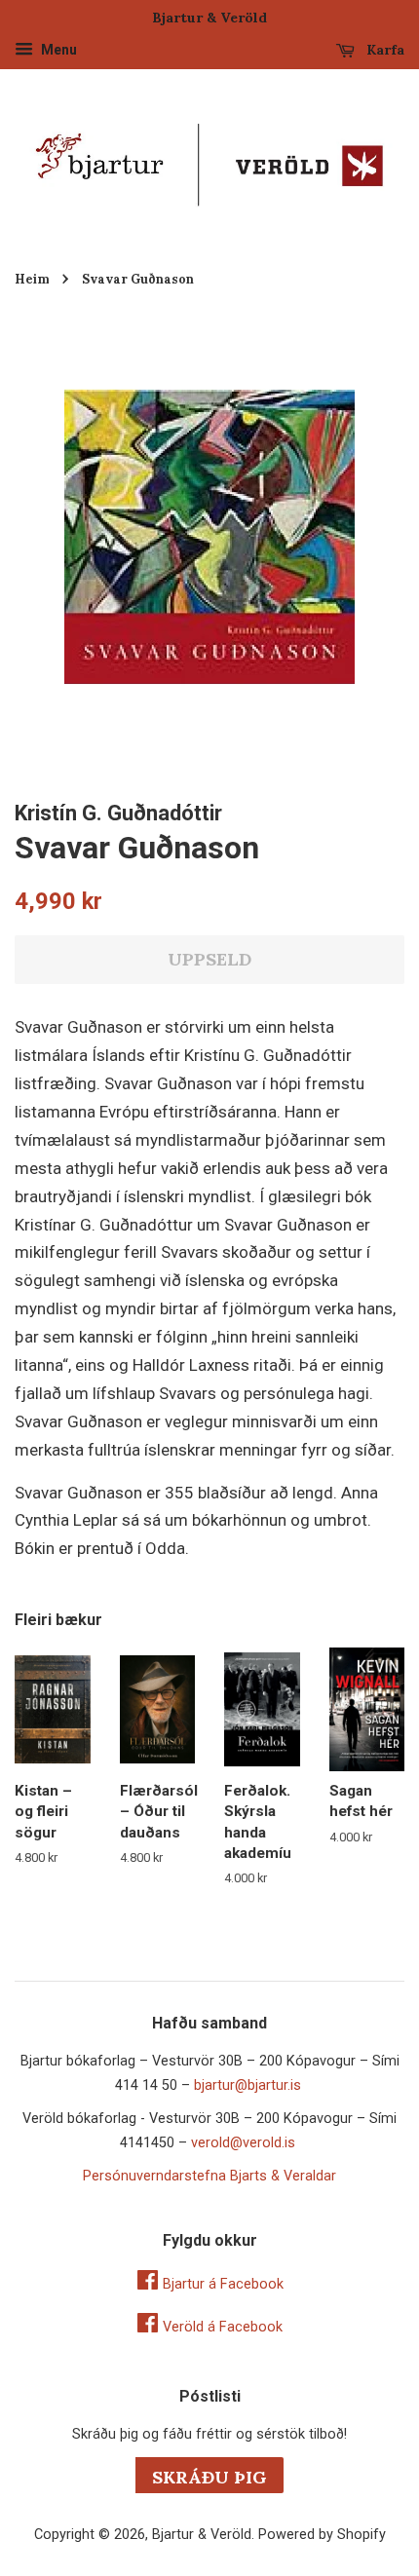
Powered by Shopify (322, 2535)
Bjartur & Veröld (202, 2535)
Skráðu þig (209, 2477)
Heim (32, 279)
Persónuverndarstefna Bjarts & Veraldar (209, 2176)
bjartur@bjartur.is (248, 2085)
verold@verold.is (243, 2143)
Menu (57, 50)
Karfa (383, 50)
